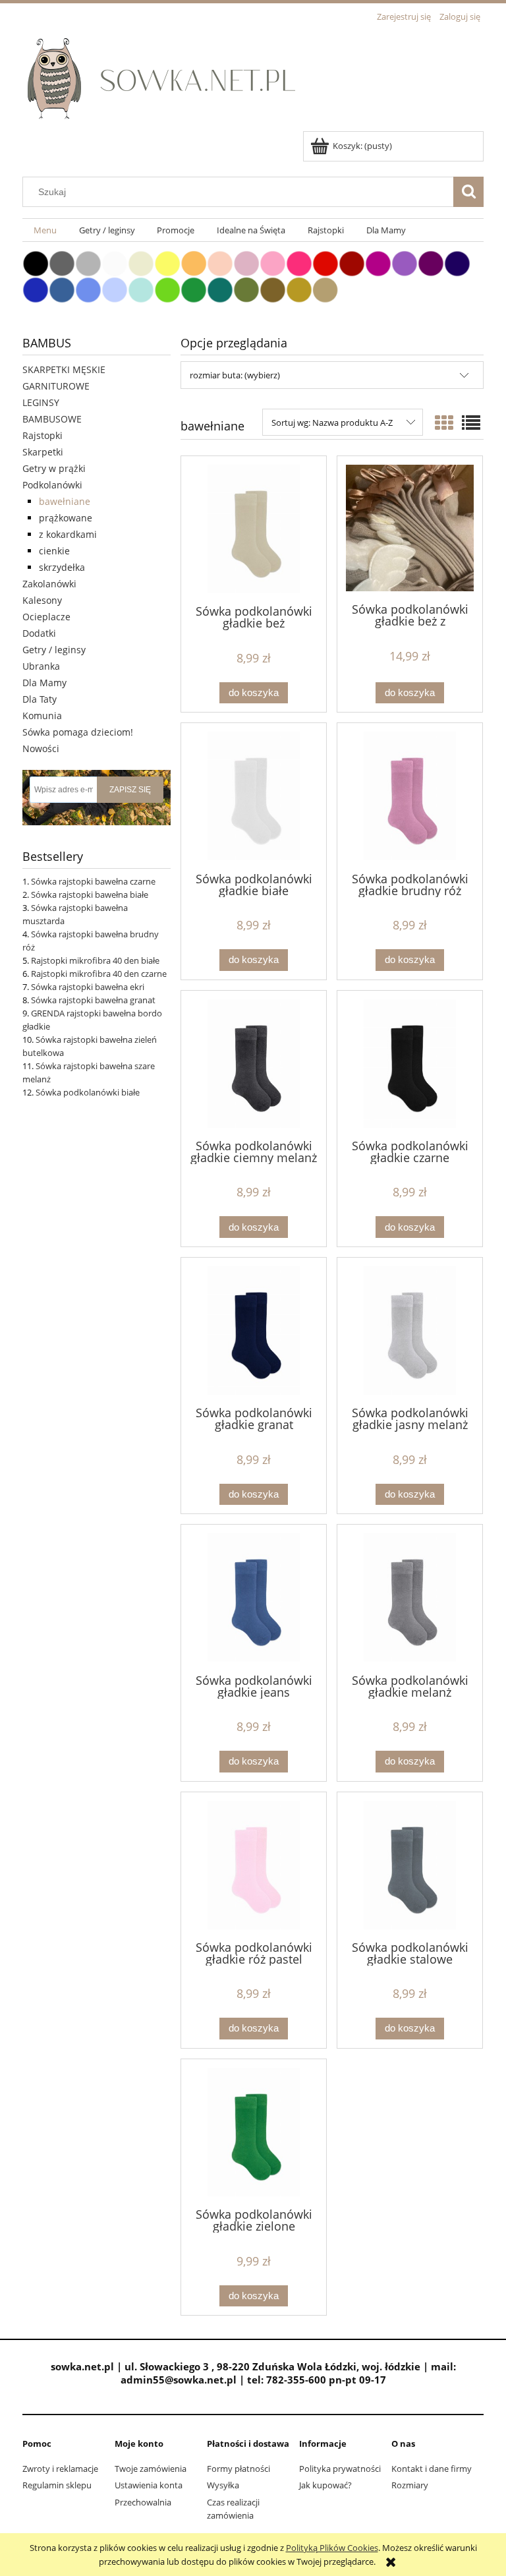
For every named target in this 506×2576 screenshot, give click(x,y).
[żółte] (167, 262)
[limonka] (167, 289)
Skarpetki (43, 452)
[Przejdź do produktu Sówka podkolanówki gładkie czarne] (410, 1064)
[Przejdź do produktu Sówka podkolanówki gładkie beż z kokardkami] (410, 528)
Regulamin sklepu (57, 2485)
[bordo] (352, 262)
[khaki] (246, 289)
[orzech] (273, 289)
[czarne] (36, 262)
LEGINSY (41, 402)
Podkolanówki (52, 485)
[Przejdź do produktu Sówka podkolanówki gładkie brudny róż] (410, 796)
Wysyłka (223, 2485)
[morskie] (220, 289)
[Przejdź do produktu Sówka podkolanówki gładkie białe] (254, 796)
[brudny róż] (246, 262)
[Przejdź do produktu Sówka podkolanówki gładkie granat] (254, 1331)
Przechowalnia (143, 2502)
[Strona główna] (166, 78)
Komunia (42, 716)
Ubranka (41, 666)
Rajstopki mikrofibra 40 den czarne (99, 974)
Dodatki (39, 633)
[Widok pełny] (471, 423)
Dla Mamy (44, 683)
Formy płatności (239, 2469)
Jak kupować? (325, 2485)
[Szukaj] (468, 192)
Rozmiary (410, 2485)
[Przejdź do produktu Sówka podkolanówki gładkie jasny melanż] (410, 1331)
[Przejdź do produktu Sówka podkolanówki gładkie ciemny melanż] (254, 1064)
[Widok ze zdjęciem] (444, 423)
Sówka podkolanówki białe (88, 1092)
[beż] (325, 289)
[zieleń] (194, 289)
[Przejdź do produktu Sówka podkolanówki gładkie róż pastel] (254, 1865)
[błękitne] (115, 289)
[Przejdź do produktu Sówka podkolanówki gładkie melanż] (410, 1597)
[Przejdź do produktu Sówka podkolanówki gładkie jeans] (254, 1597)
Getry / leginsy (54, 650)
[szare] (88, 262)
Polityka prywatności (340, 2469)
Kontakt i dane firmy (432, 2469)
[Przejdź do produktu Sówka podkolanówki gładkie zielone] (254, 2132)
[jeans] (62, 289)
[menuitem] (45, 230)
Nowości (41, 748)
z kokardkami (68, 534)
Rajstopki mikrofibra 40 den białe (95, 960)
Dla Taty (40, 699)
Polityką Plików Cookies (332, 2548)
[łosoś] (220, 262)
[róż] (273, 262)
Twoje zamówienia (151, 2469)
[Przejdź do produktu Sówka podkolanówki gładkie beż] (254, 529)
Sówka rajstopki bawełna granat (93, 1000)
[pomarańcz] (194, 262)
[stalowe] (62, 262)
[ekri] (141, 262)
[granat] (457, 262)
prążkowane (66, 518)
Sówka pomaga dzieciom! (78, 732)
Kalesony (42, 600)
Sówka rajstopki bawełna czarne (93, 881)
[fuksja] (378, 262)
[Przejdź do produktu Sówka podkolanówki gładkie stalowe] (410, 1865)
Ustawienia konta (149, 2485)
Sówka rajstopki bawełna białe (90, 894)
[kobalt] (36, 289)
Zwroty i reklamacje (60, 2469)
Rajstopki (42, 435)
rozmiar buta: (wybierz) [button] (235, 375)
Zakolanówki (49, 584)
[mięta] (141, 289)
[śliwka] (431, 262)
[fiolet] (405, 262)
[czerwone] (325, 262)
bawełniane (65, 501)
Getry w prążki (54, 468)
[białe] (115, 262)
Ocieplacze (46, 617)
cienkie (54, 551)
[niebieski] (88, 289)
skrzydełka (62, 567)
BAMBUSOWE (52, 419)
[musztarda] (299, 289)
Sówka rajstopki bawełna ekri (88, 987)
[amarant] (299, 262)
